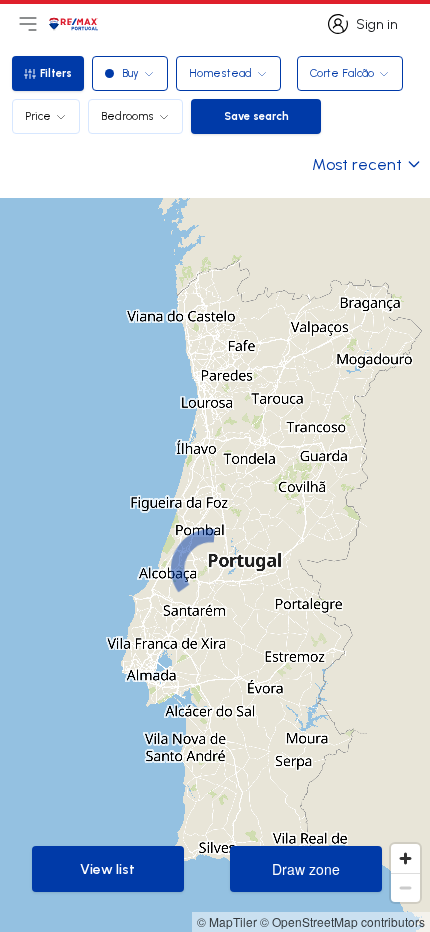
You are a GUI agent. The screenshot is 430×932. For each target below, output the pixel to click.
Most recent (357, 164)
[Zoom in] (405, 858)
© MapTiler (227, 921)
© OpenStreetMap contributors (342, 921)
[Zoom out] (405, 887)
